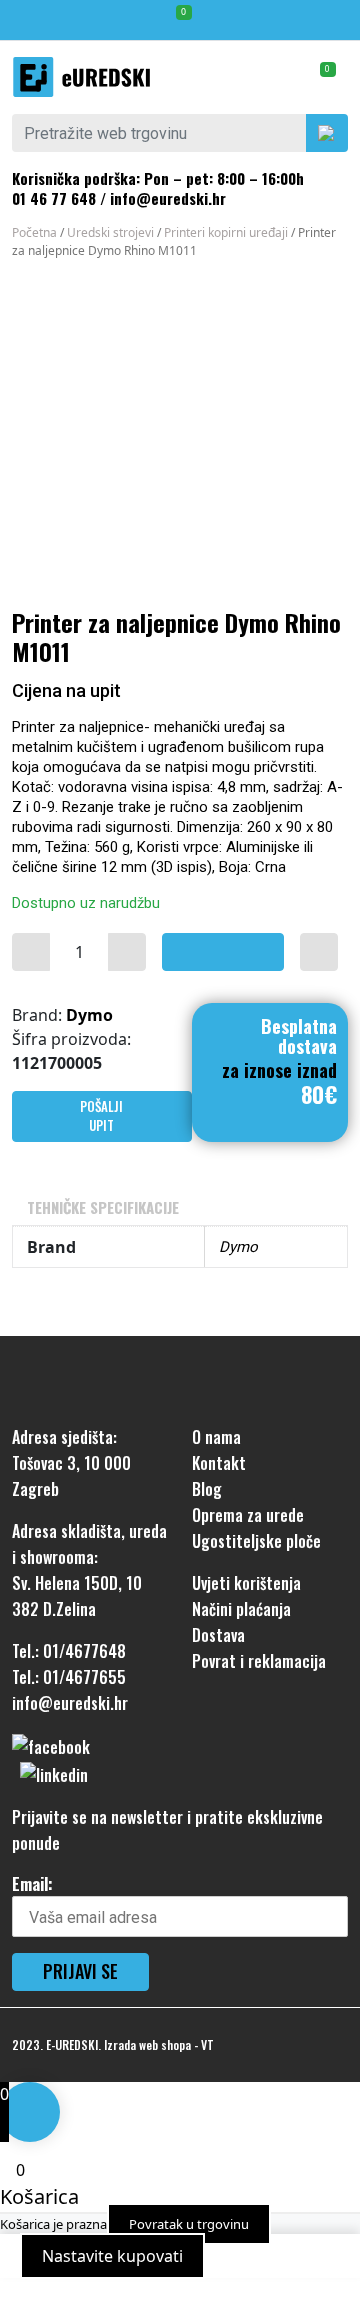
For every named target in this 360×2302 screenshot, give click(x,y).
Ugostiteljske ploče (256, 1541)
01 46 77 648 (54, 198)
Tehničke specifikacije (103, 1207)
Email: (32, 1884)
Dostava (218, 1635)
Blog (207, 1489)
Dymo (89, 1015)
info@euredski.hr (168, 198)
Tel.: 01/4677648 (69, 1651)
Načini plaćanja (241, 1609)
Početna (34, 232)
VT (207, 2044)
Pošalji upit (101, 1116)
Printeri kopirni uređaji (226, 232)
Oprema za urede (248, 1515)
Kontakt (219, 1463)
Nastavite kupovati (112, 2256)
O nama (216, 1437)
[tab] (180, 1207)
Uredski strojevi (110, 232)
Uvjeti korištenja (246, 1583)
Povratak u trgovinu (189, 2224)
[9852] (31, 952)
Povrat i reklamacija (259, 1661)
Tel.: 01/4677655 (69, 1677)
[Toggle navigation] (335, 20)
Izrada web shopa (147, 2044)
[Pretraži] (327, 133)
